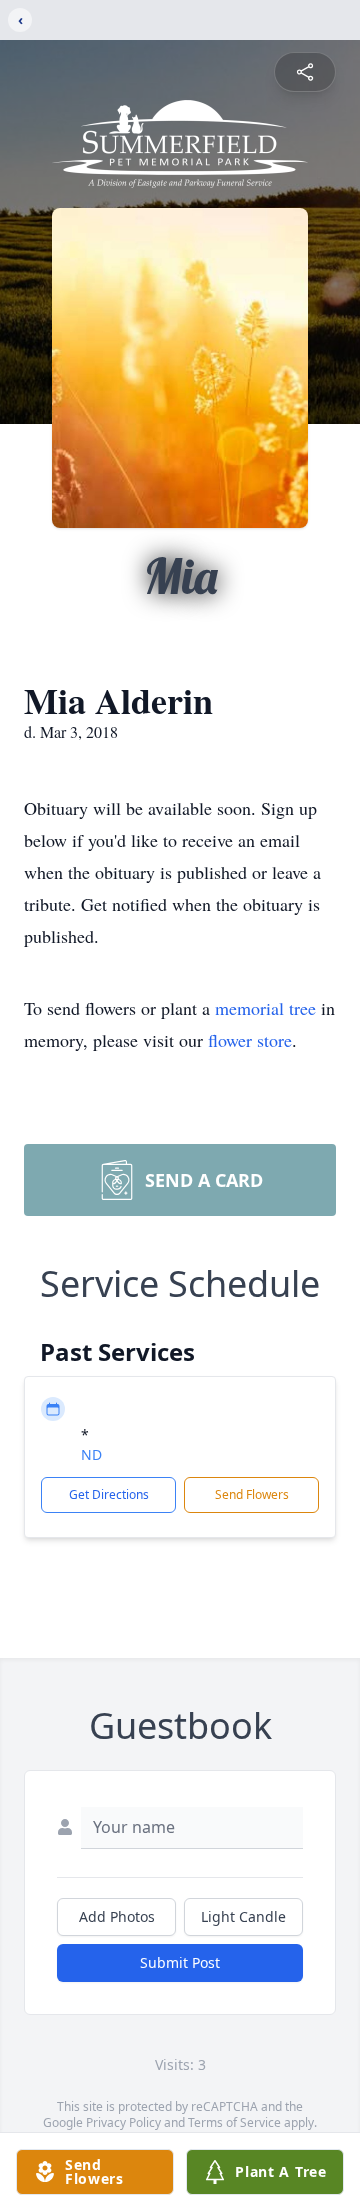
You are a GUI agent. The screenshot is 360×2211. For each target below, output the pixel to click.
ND (91, 1454)
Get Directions (109, 1494)
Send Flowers (252, 1494)
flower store (250, 1040)
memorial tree (265, 1008)
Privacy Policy (123, 2122)
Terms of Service (234, 2122)
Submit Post (180, 1962)
